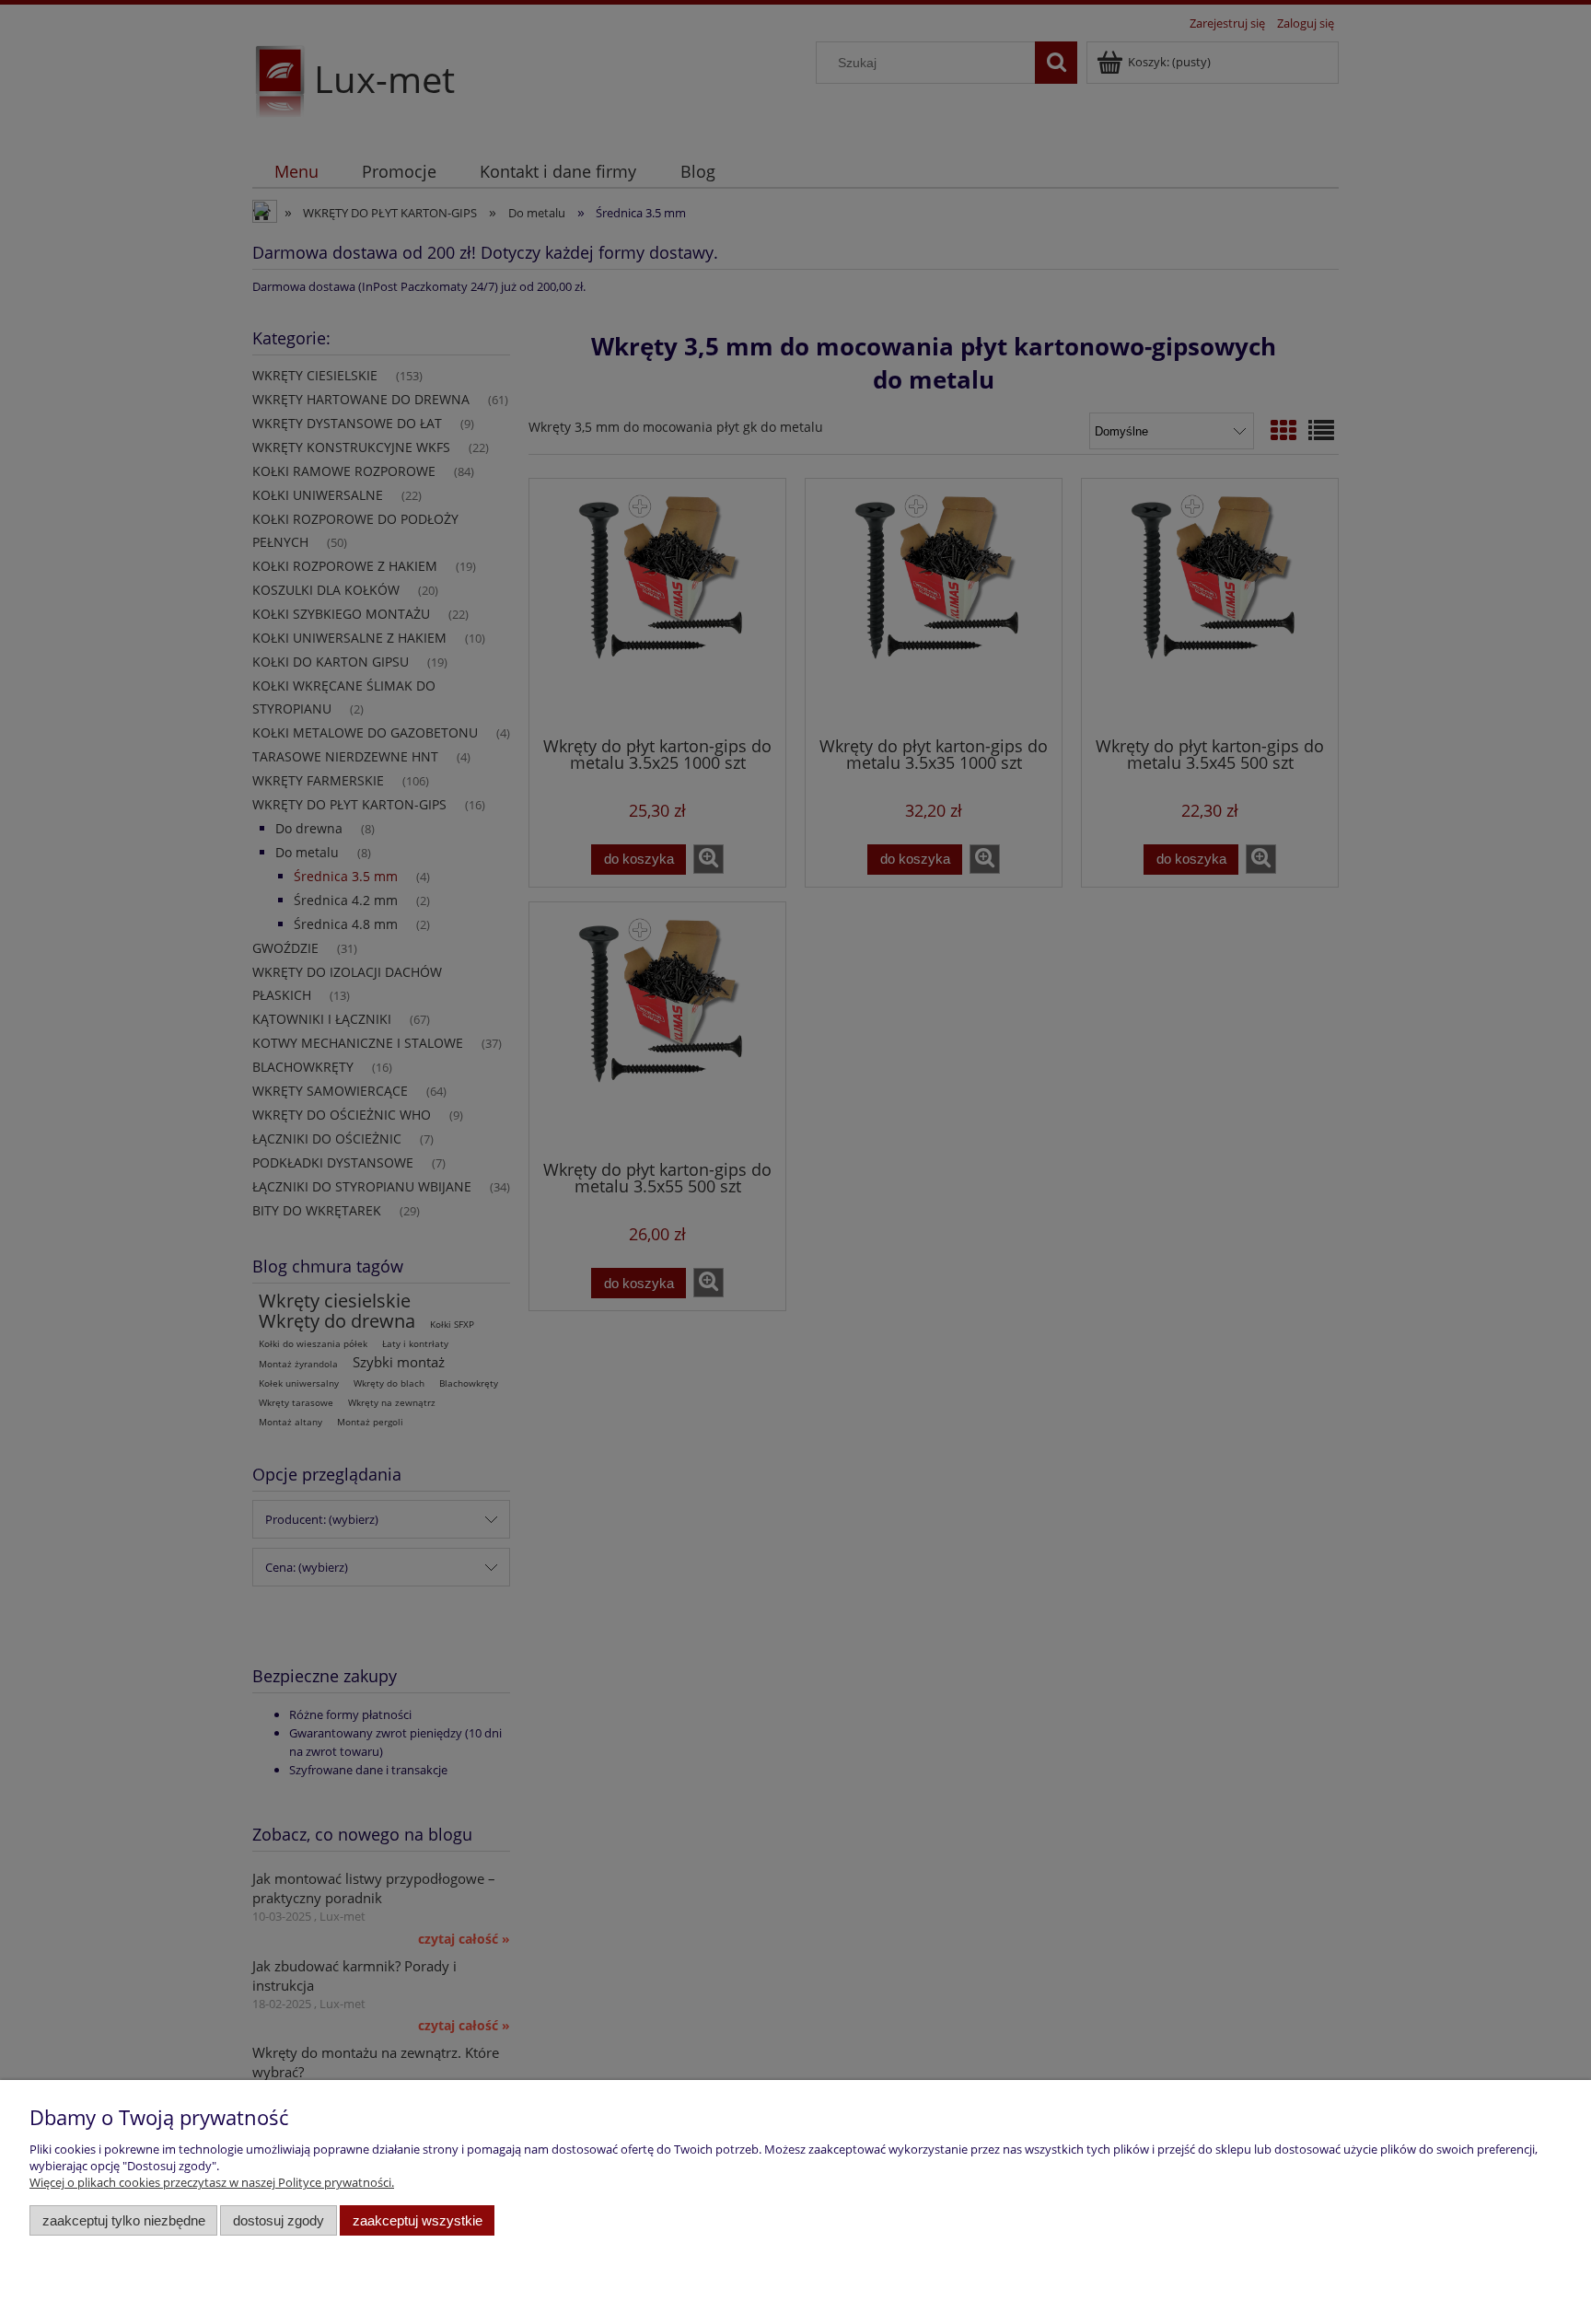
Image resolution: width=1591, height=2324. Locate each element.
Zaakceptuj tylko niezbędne (124, 2220)
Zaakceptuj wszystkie (418, 2220)
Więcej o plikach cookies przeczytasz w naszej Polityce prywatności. (212, 2182)
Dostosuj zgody (279, 2220)
